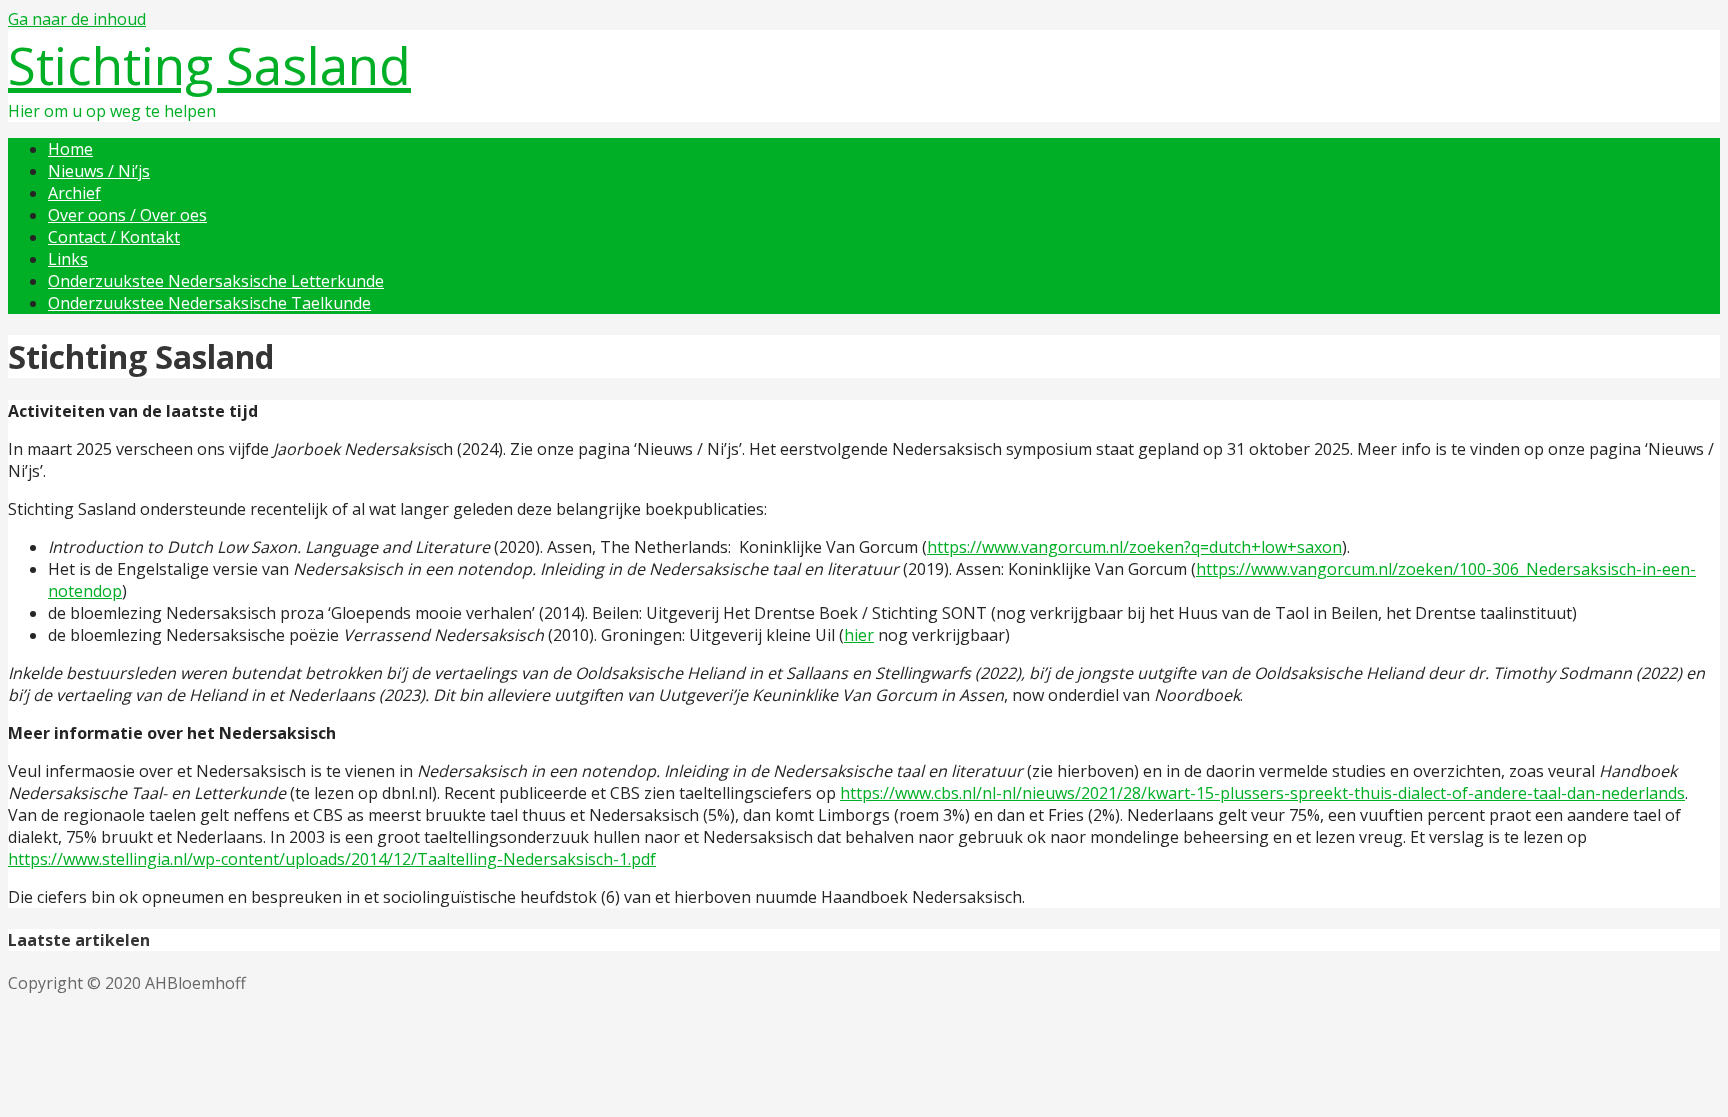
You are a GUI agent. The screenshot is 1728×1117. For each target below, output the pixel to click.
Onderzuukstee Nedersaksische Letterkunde (216, 281)
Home (70, 149)
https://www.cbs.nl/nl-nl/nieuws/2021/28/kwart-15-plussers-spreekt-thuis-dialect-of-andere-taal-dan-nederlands (1262, 793)
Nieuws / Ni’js (99, 171)
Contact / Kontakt (114, 237)
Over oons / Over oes (127, 215)
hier (859, 635)
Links (68, 259)
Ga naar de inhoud (77, 19)
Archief (74, 193)
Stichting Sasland (209, 65)
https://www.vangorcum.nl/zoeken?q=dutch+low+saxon (1134, 547)
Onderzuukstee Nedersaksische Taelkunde (209, 303)
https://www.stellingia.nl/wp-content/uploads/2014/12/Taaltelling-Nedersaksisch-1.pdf (332, 859)
